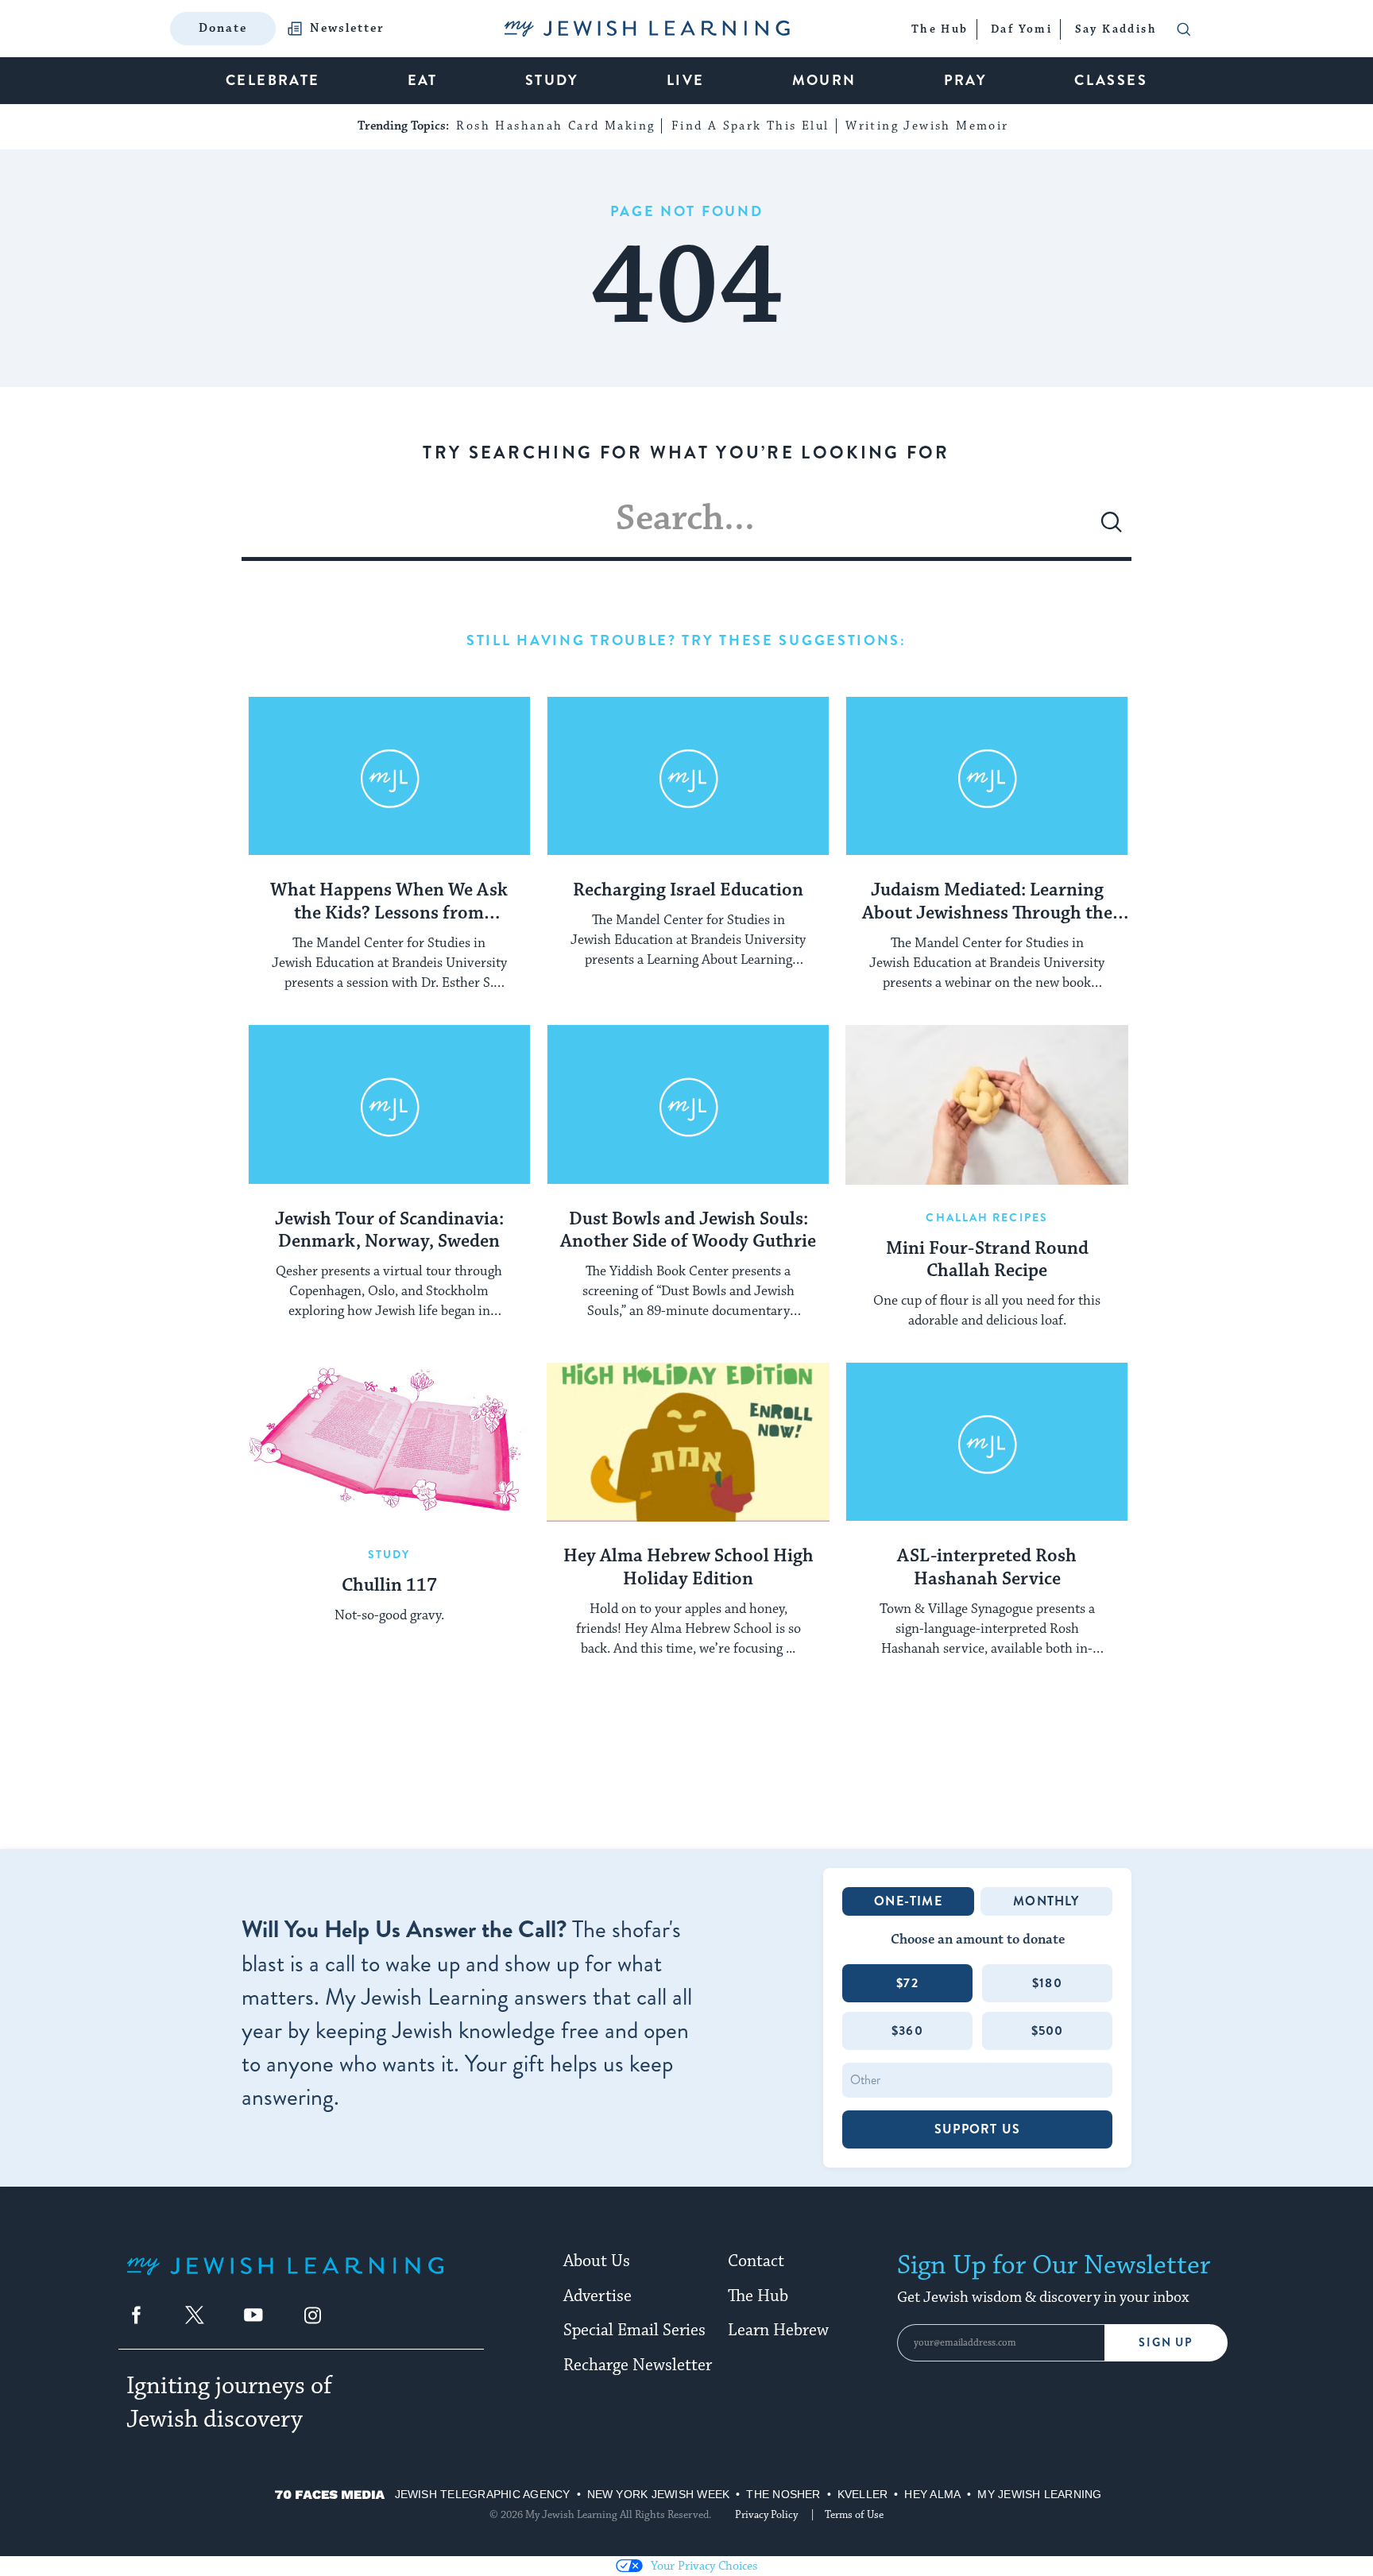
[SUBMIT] (1112, 528)
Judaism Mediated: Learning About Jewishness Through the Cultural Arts (987, 903)
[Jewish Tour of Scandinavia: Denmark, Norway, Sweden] (389, 1104)
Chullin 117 (389, 1586)
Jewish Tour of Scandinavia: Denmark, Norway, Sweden (389, 1231)
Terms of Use (854, 2515)
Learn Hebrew (778, 2330)
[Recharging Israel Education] (688, 776)
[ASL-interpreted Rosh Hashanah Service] (987, 1442)
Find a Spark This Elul (750, 126)
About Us (597, 2261)
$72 (907, 1983)
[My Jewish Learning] (285, 2278)
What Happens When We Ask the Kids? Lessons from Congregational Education (389, 903)
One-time (908, 1901)
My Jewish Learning (1039, 2494)
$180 (1047, 1983)
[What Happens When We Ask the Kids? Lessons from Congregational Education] (389, 776)
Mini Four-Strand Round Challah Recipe (987, 1261)
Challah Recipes (987, 1217)
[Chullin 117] (389, 1442)
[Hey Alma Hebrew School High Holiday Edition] (688, 1442)
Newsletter (347, 29)
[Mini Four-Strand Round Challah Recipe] (987, 1104)
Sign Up (1166, 2343)
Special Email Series (634, 2330)
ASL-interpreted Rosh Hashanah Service (987, 1568)
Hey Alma (932, 2494)
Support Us (977, 2129)
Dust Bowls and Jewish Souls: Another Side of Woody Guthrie (688, 1231)
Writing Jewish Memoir (927, 126)
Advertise (598, 2296)
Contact (756, 2261)
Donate (223, 28)
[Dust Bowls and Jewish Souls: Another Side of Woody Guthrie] (688, 1104)
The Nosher (783, 2494)
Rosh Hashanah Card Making (555, 126)
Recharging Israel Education (688, 891)
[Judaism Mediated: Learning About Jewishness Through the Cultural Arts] (987, 776)
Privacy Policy (766, 2515)
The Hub (758, 2296)
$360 (907, 2031)
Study (389, 1554)
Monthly (1046, 1901)
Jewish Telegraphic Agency (483, 2494)
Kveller (863, 2494)
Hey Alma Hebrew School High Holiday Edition (688, 1568)
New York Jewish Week (659, 2494)
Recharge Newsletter (638, 2365)
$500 (1048, 2031)
